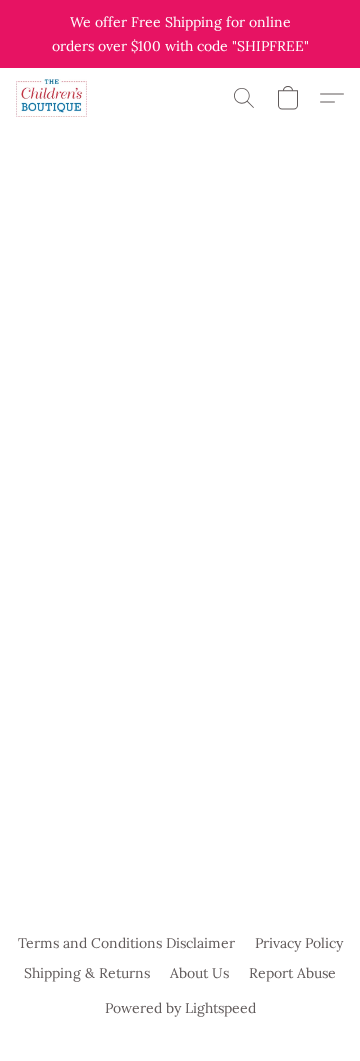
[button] (53, 98)
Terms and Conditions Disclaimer (126, 943)
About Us (199, 973)
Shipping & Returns (87, 973)
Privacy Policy (299, 943)
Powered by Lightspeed (180, 1008)
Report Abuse (292, 973)
